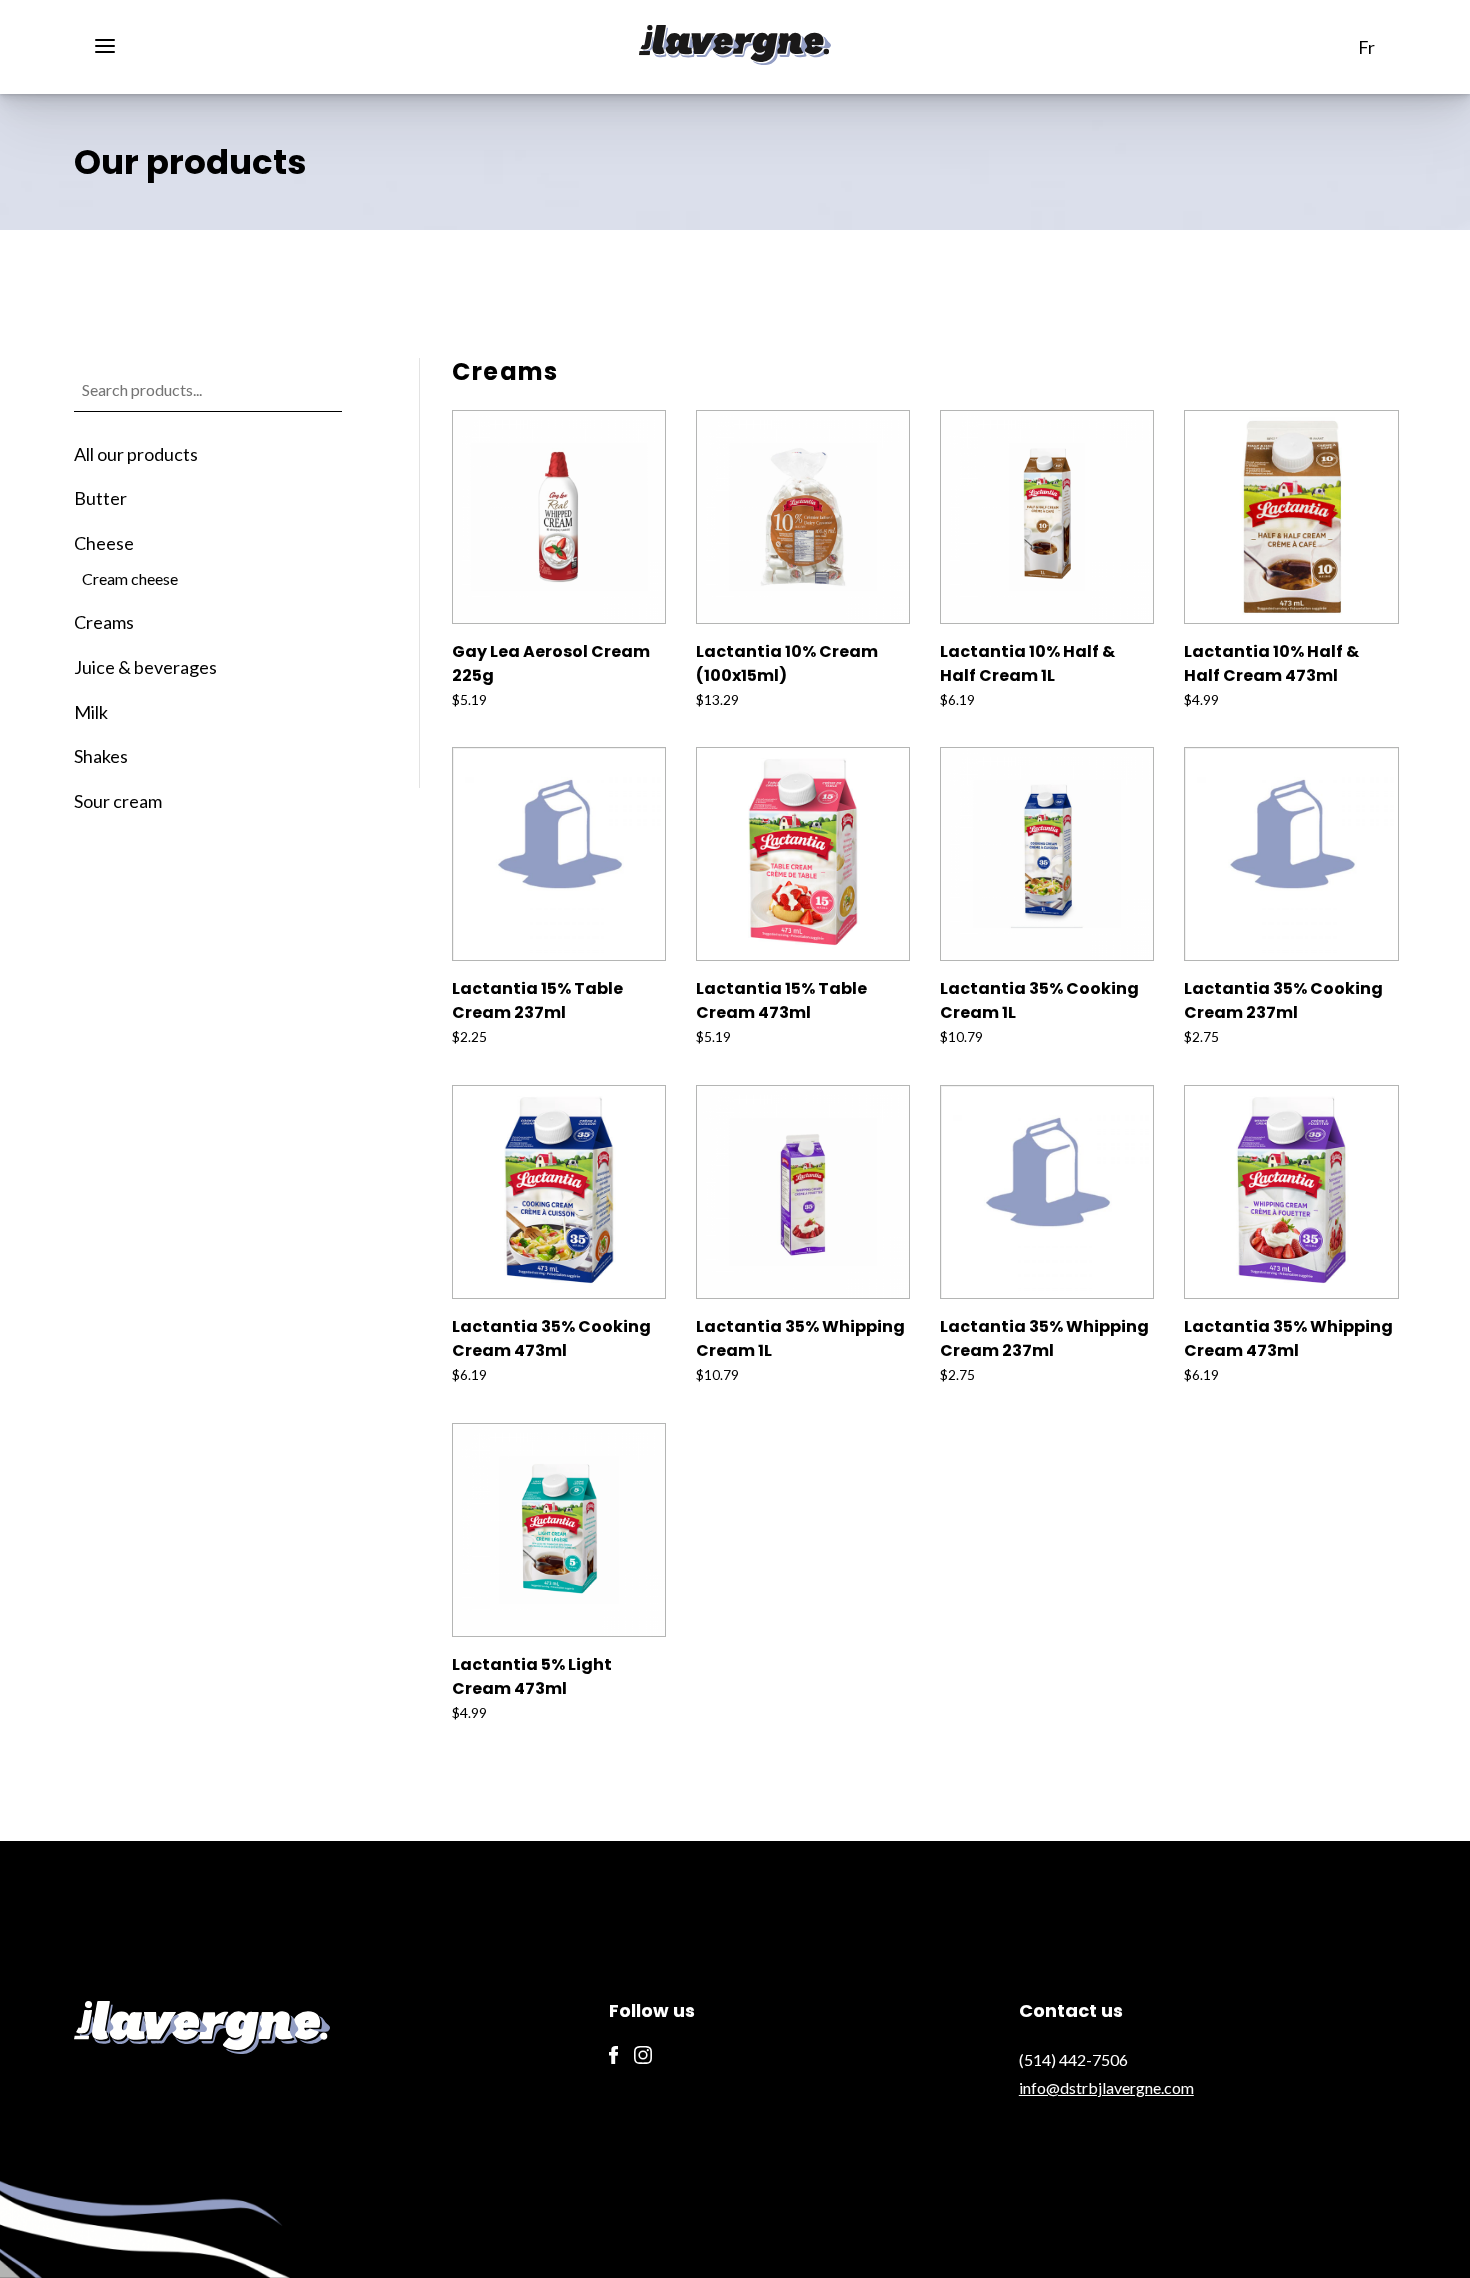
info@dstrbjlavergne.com (1106, 2087)
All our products (136, 454)
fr (1366, 47)
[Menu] (112, 44)
